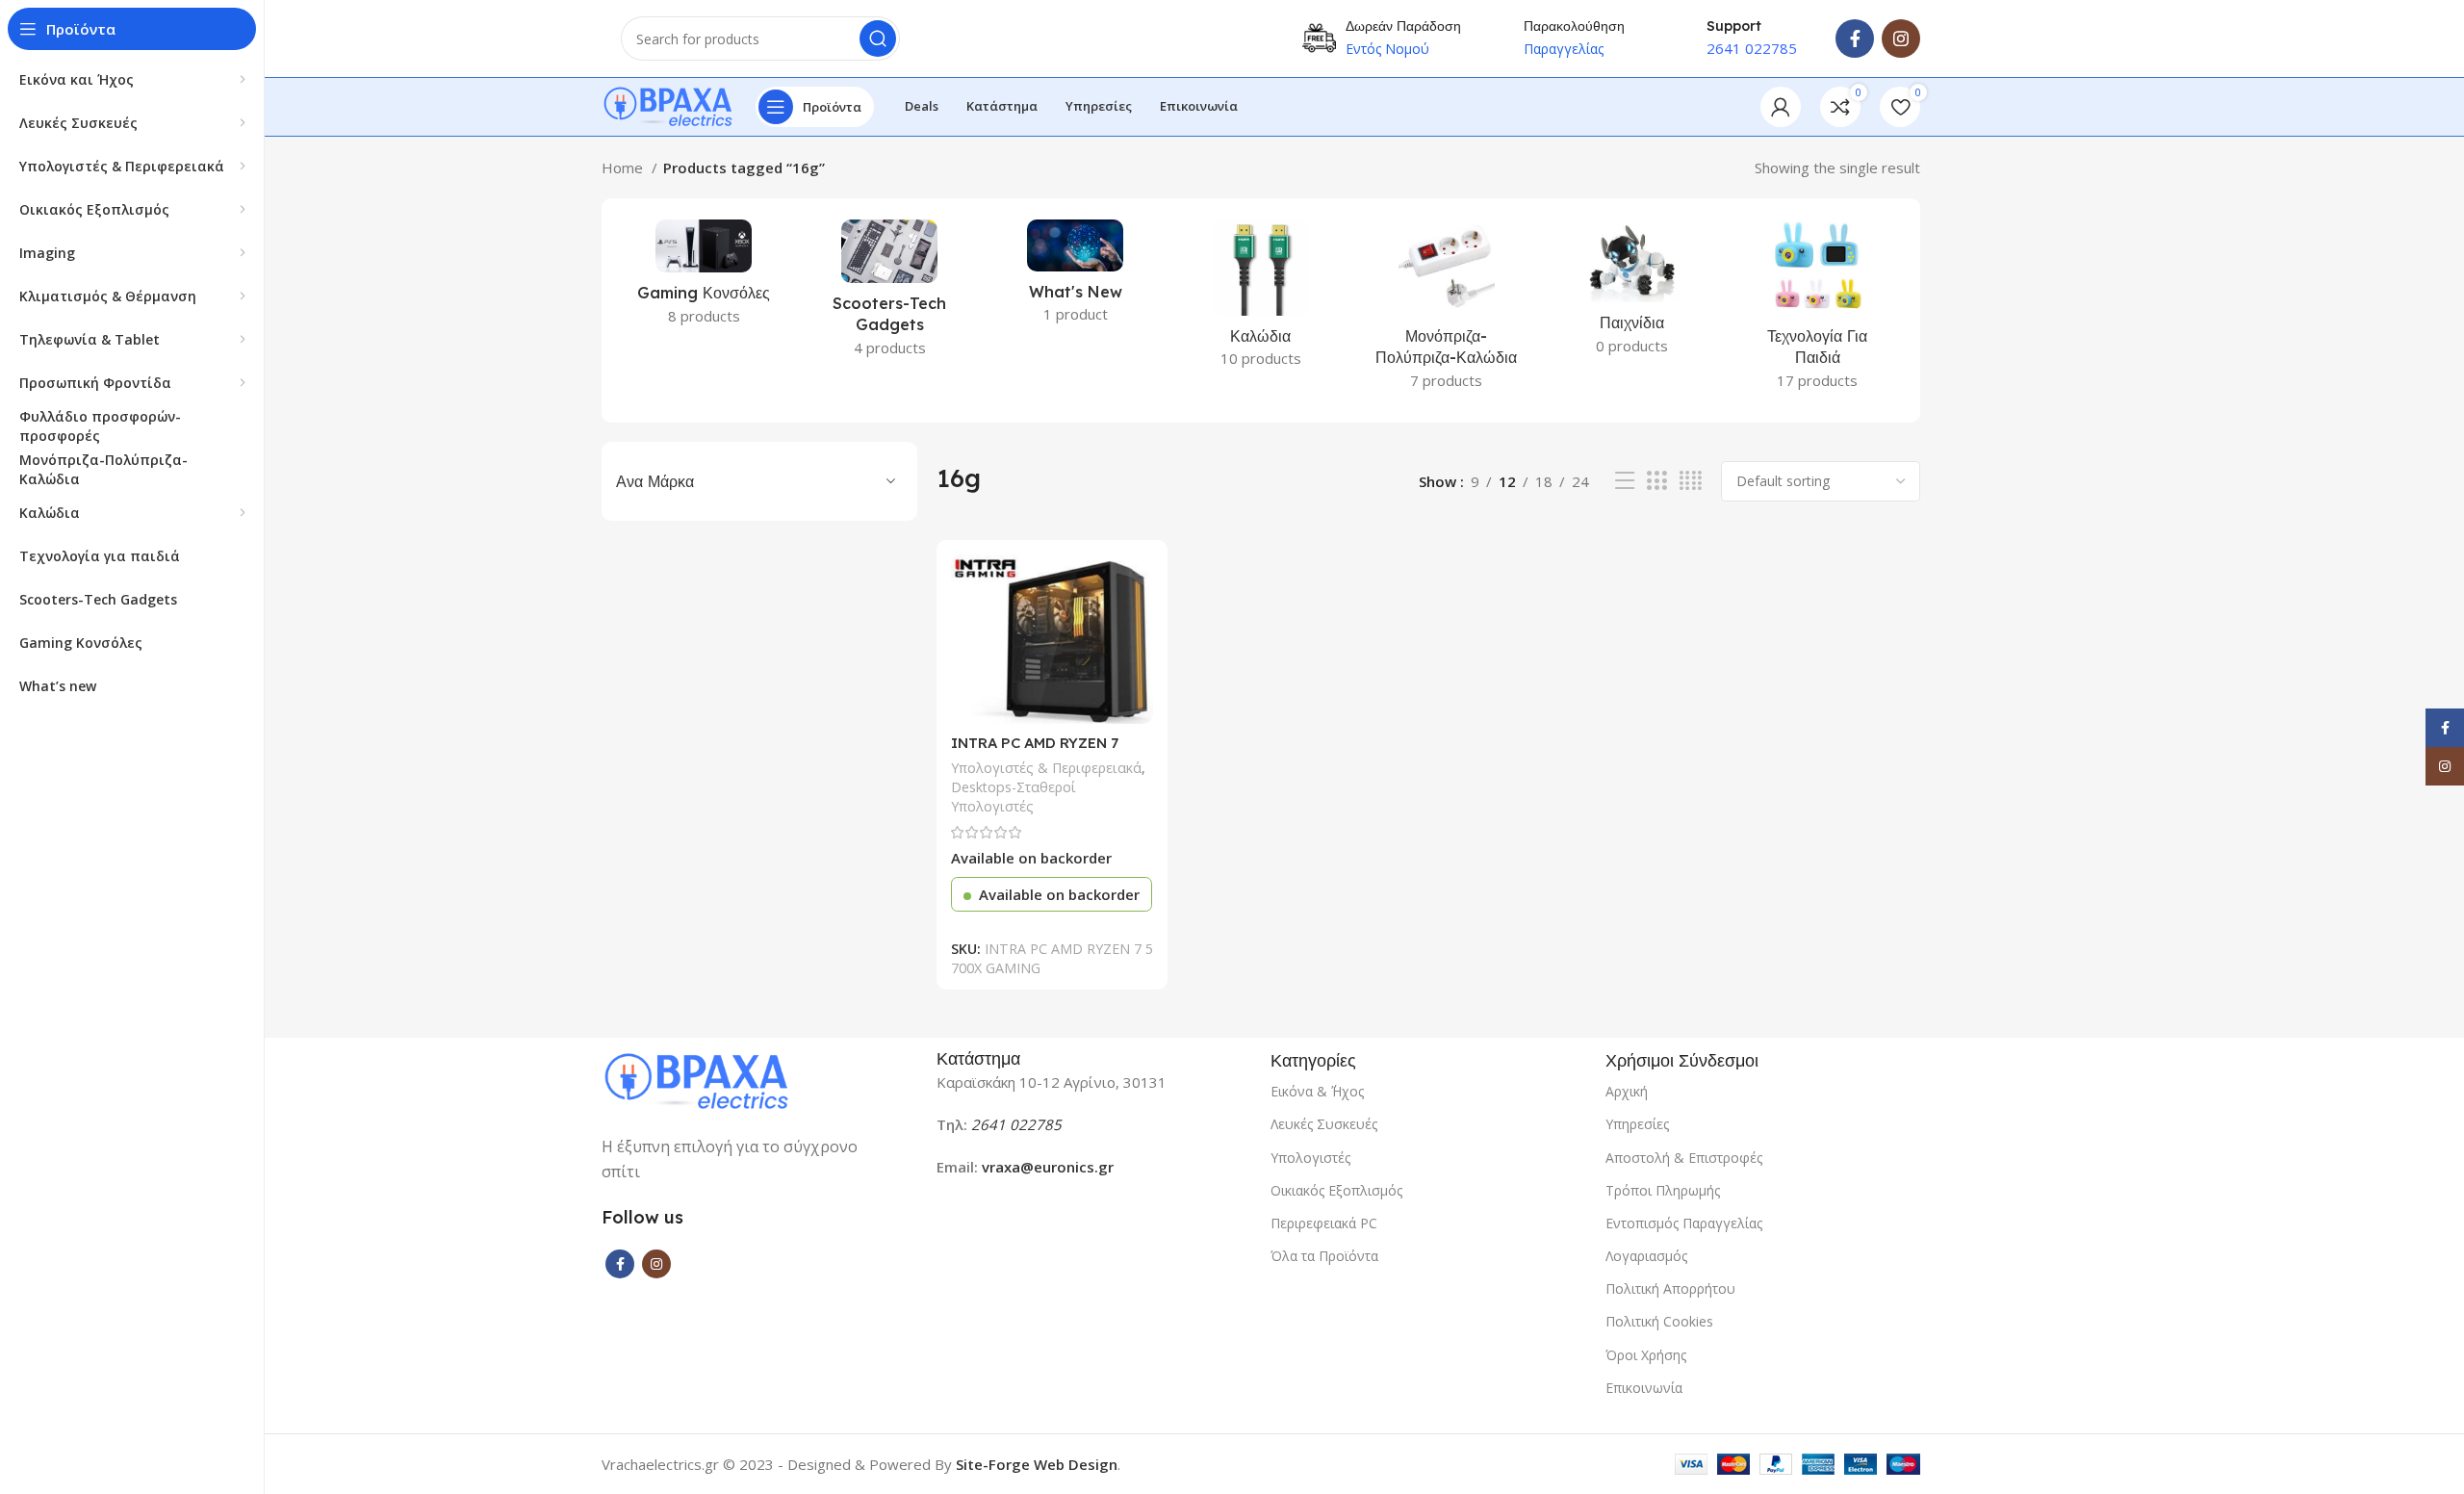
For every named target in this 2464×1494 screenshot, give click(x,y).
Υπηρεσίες (1637, 1124)
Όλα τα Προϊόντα (1324, 1256)
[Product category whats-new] (1076, 277)
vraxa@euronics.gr (1048, 1167)
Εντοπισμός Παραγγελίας (1684, 1223)
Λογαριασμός (1646, 1256)
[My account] (1781, 107)
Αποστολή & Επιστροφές (1684, 1158)
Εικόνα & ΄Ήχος (1317, 1091)
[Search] (878, 39)
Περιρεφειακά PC (1324, 1223)
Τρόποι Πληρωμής (1663, 1190)
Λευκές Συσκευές (1324, 1124)
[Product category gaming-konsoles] (704, 278)
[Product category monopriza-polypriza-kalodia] (1446, 310)
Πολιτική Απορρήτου (1670, 1288)
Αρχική (1627, 1091)
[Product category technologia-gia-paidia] (1818, 310)
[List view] (1625, 481)
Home (624, 167)
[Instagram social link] (1901, 39)
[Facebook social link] (1855, 39)
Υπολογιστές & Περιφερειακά (1046, 768)
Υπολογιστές (1310, 1158)
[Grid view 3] (1656, 481)
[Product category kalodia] (1261, 299)
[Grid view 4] (1691, 481)
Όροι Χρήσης (1646, 1355)
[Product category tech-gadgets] (890, 294)
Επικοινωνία (1644, 1388)
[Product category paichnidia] (1632, 293)
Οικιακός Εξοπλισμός (1336, 1190)
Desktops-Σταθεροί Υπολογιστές (1014, 797)
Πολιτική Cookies (1659, 1321)
